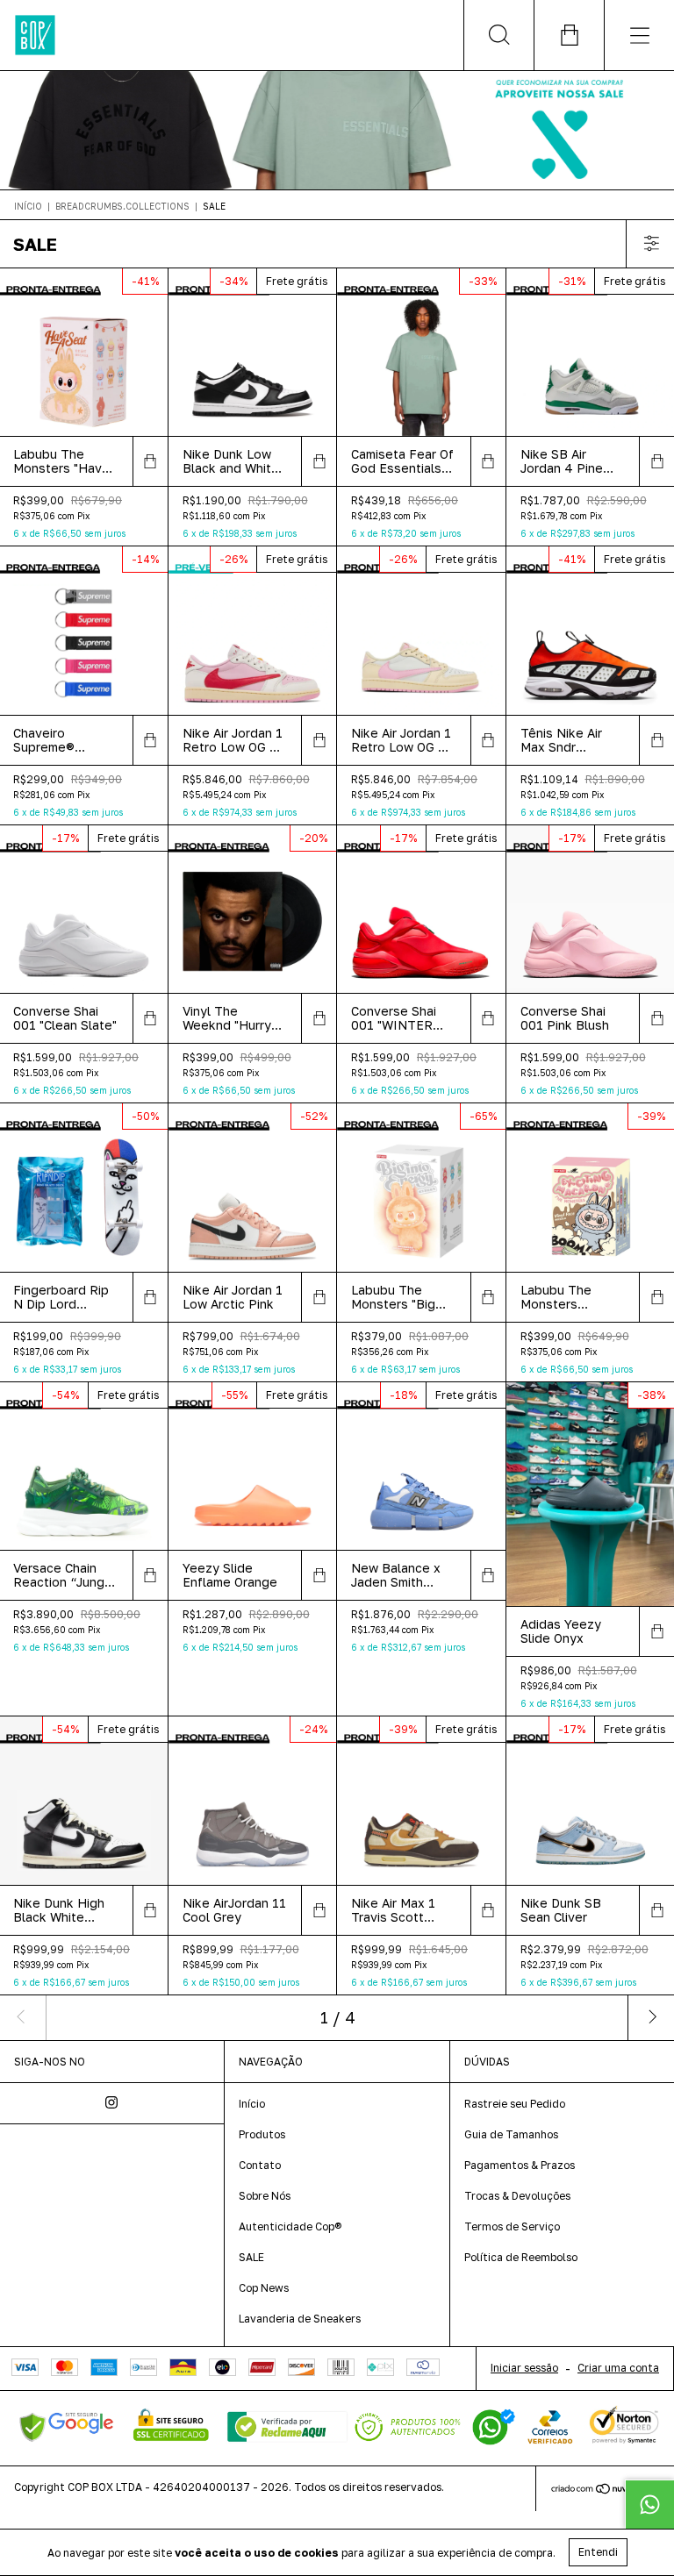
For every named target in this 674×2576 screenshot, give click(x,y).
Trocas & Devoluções (517, 2196)
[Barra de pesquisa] (498, 35)
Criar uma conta (618, 2368)
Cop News (264, 2288)
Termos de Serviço (512, 2226)
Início (28, 206)
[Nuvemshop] (605, 2490)
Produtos (262, 2134)
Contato (260, 2165)
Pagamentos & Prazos (520, 2165)
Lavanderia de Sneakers (300, 2319)
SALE (251, 2257)
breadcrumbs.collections (122, 206)
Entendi (598, 2552)
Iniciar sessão (524, 2368)
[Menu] (639, 35)
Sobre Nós (265, 2196)
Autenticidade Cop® (290, 2226)
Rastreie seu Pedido (515, 2104)
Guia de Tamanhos (511, 2134)
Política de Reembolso (521, 2257)
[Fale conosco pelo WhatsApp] (649, 2504)
